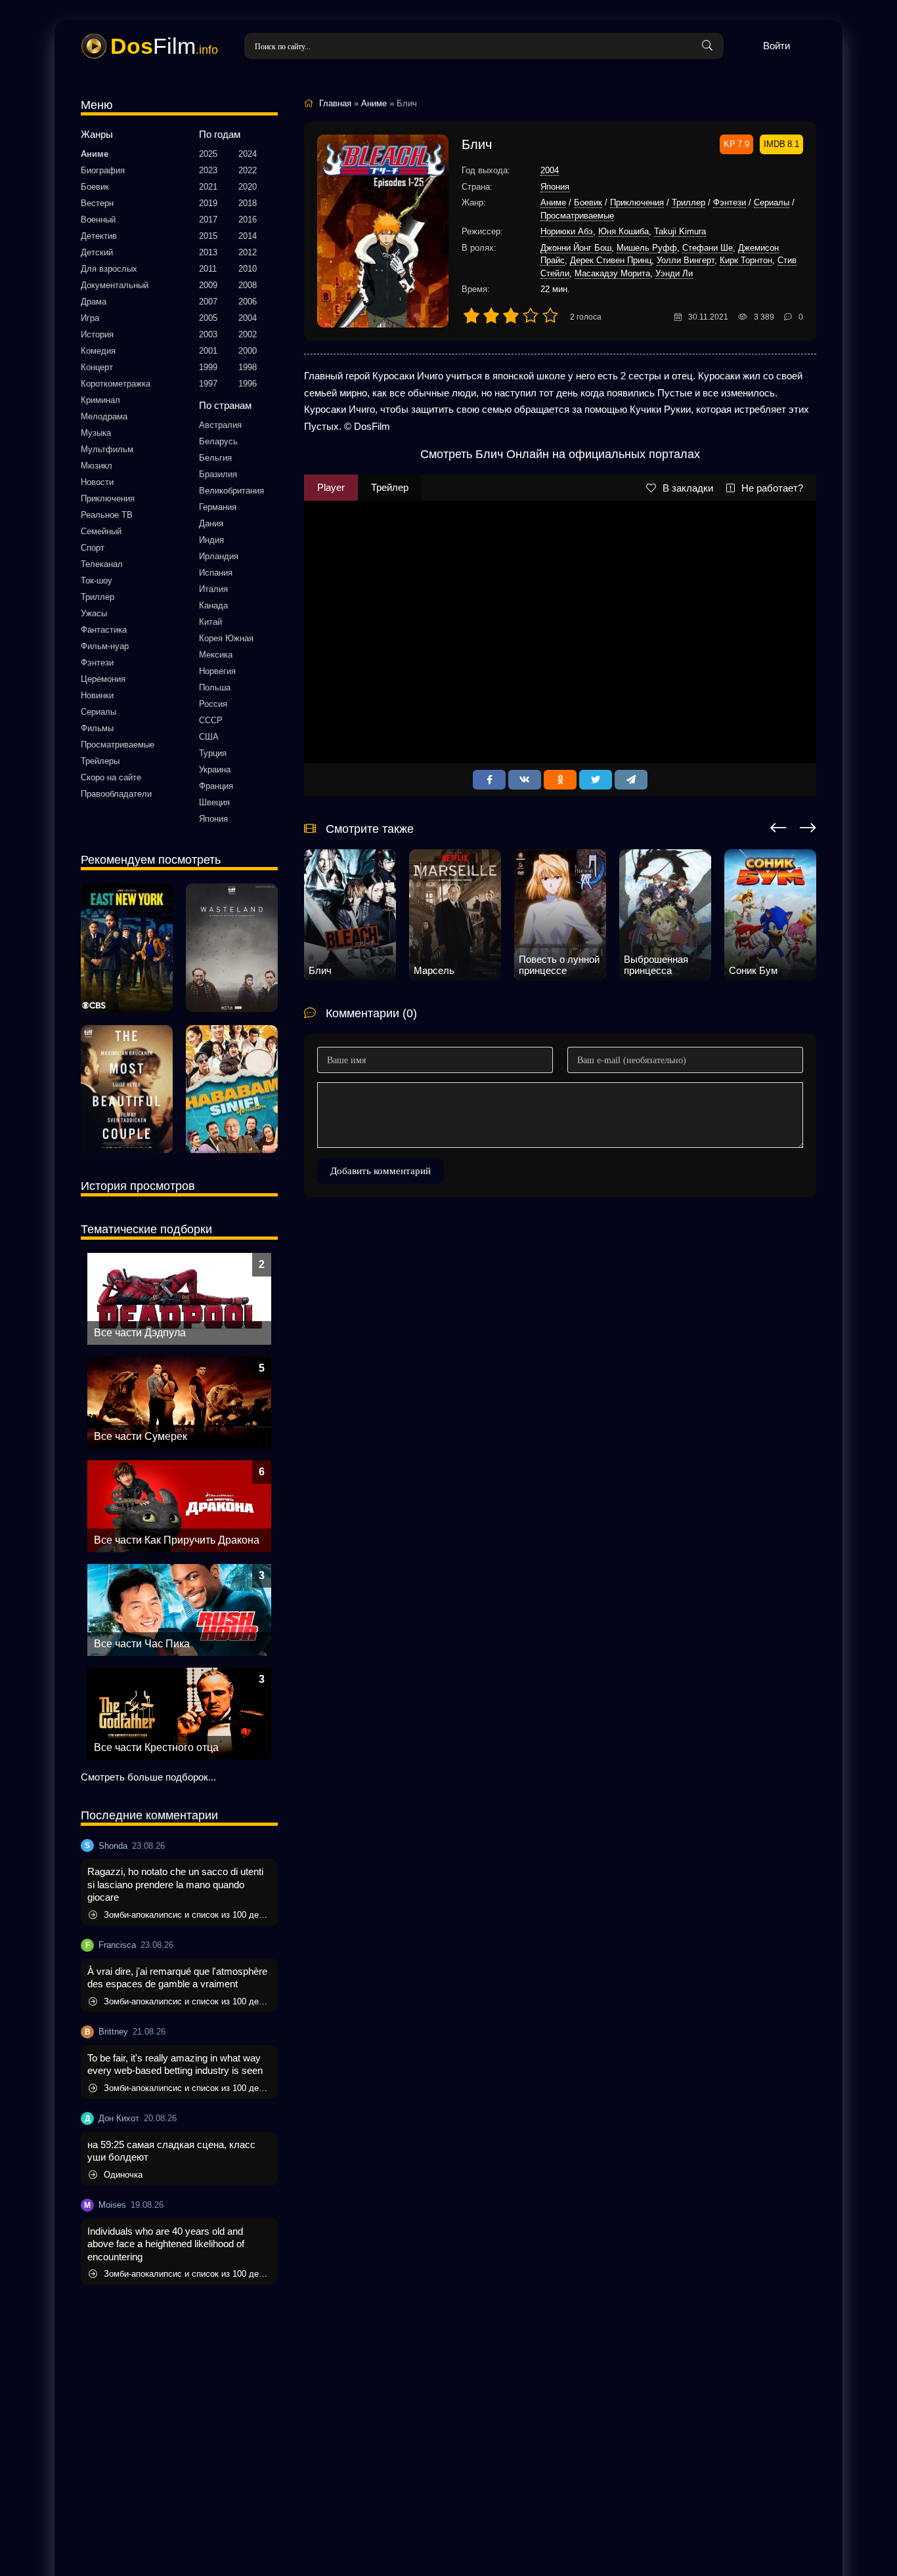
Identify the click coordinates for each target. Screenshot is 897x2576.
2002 (248, 334)
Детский (97, 252)
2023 (208, 170)
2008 (248, 285)
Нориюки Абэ (567, 231)
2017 (208, 220)
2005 (208, 318)
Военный (98, 220)
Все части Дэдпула (140, 1333)
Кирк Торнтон (746, 260)
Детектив (99, 236)
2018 (248, 203)
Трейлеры (100, 761)
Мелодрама (104, 416)
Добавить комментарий (381, 1171)
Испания (216, 573)
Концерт (97, 367)
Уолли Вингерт (686, 260)
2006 (248, 302)
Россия (213, 704)
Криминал (100, 400)
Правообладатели (116, 794)
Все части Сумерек (141, 1436)
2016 (248, 220)
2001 (208, 351)
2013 (208, 252)
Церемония (103, 679)
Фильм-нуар (105, 646)
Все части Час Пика (142, 1644)
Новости (97, 482)
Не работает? (772, 488)
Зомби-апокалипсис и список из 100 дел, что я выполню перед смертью (187, 1915)
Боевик (95, 187)
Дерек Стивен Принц (611, 260)
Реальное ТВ (107, 515)
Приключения (108, 498)
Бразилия (218, 474)
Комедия (98, 351)
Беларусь (218, 441)
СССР (211, 720)
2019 (208, 203)
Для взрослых (109, 269)
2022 (248, 170)
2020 (248, 187)
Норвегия (217, 671)
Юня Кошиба (624, 231)
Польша (215, 687)
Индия (211, 540)
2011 (208, 269)
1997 (208, 384)
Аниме (95, 154)
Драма (94, 302)
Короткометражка (116, 384)
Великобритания (231, 491)
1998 (248, 367)
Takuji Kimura (680, 231)
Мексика (216, 655)
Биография (103, 170)
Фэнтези (97, 663)
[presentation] (778, 826)
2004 (248, 318)
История (97, 334)
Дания (211, 523)
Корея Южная (226, 638)
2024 (248, 154)
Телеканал (102, 564)
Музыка (96, 433)
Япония (213, 819)
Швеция (214, 802)
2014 (248, 236)
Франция (216, 786)
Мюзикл (97, 466)
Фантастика (104, 630)
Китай (210, 622)
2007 (208, 302)
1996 (248, 384)
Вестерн (97, 203)
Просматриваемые (118, 745)
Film (164, 46)
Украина (215, 770)
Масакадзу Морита (612, 273)
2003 (208, 334)
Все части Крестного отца (156, 1747)
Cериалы (98, 712)
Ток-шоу (97, 581)
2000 (248, 351)
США (209, 737)
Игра (90, 318)
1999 (208, 367)
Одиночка (123, 2175)
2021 (208, 187)
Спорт (93, 548)
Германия (218, 507)
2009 (208, 285)
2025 (208, 154)
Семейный (101, 531)
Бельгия (215, 458)
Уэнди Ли (674, 273)
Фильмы (97, 728)
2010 (248, 269)
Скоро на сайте (111, 777)
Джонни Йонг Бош (576, 248)
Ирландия (219, 556)
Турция (213, 753)
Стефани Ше (708, 248)
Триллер (98, 597)
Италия (213, 589)
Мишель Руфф (647, 248)
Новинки (97, 695)
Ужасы (94, 613)
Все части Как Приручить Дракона (177, 1540)
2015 (208, 236)
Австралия (220, 425)
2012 (248, 252)
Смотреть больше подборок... (148, 1777)
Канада (213, 605)
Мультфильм (107, 449)
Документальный (115, 285)
